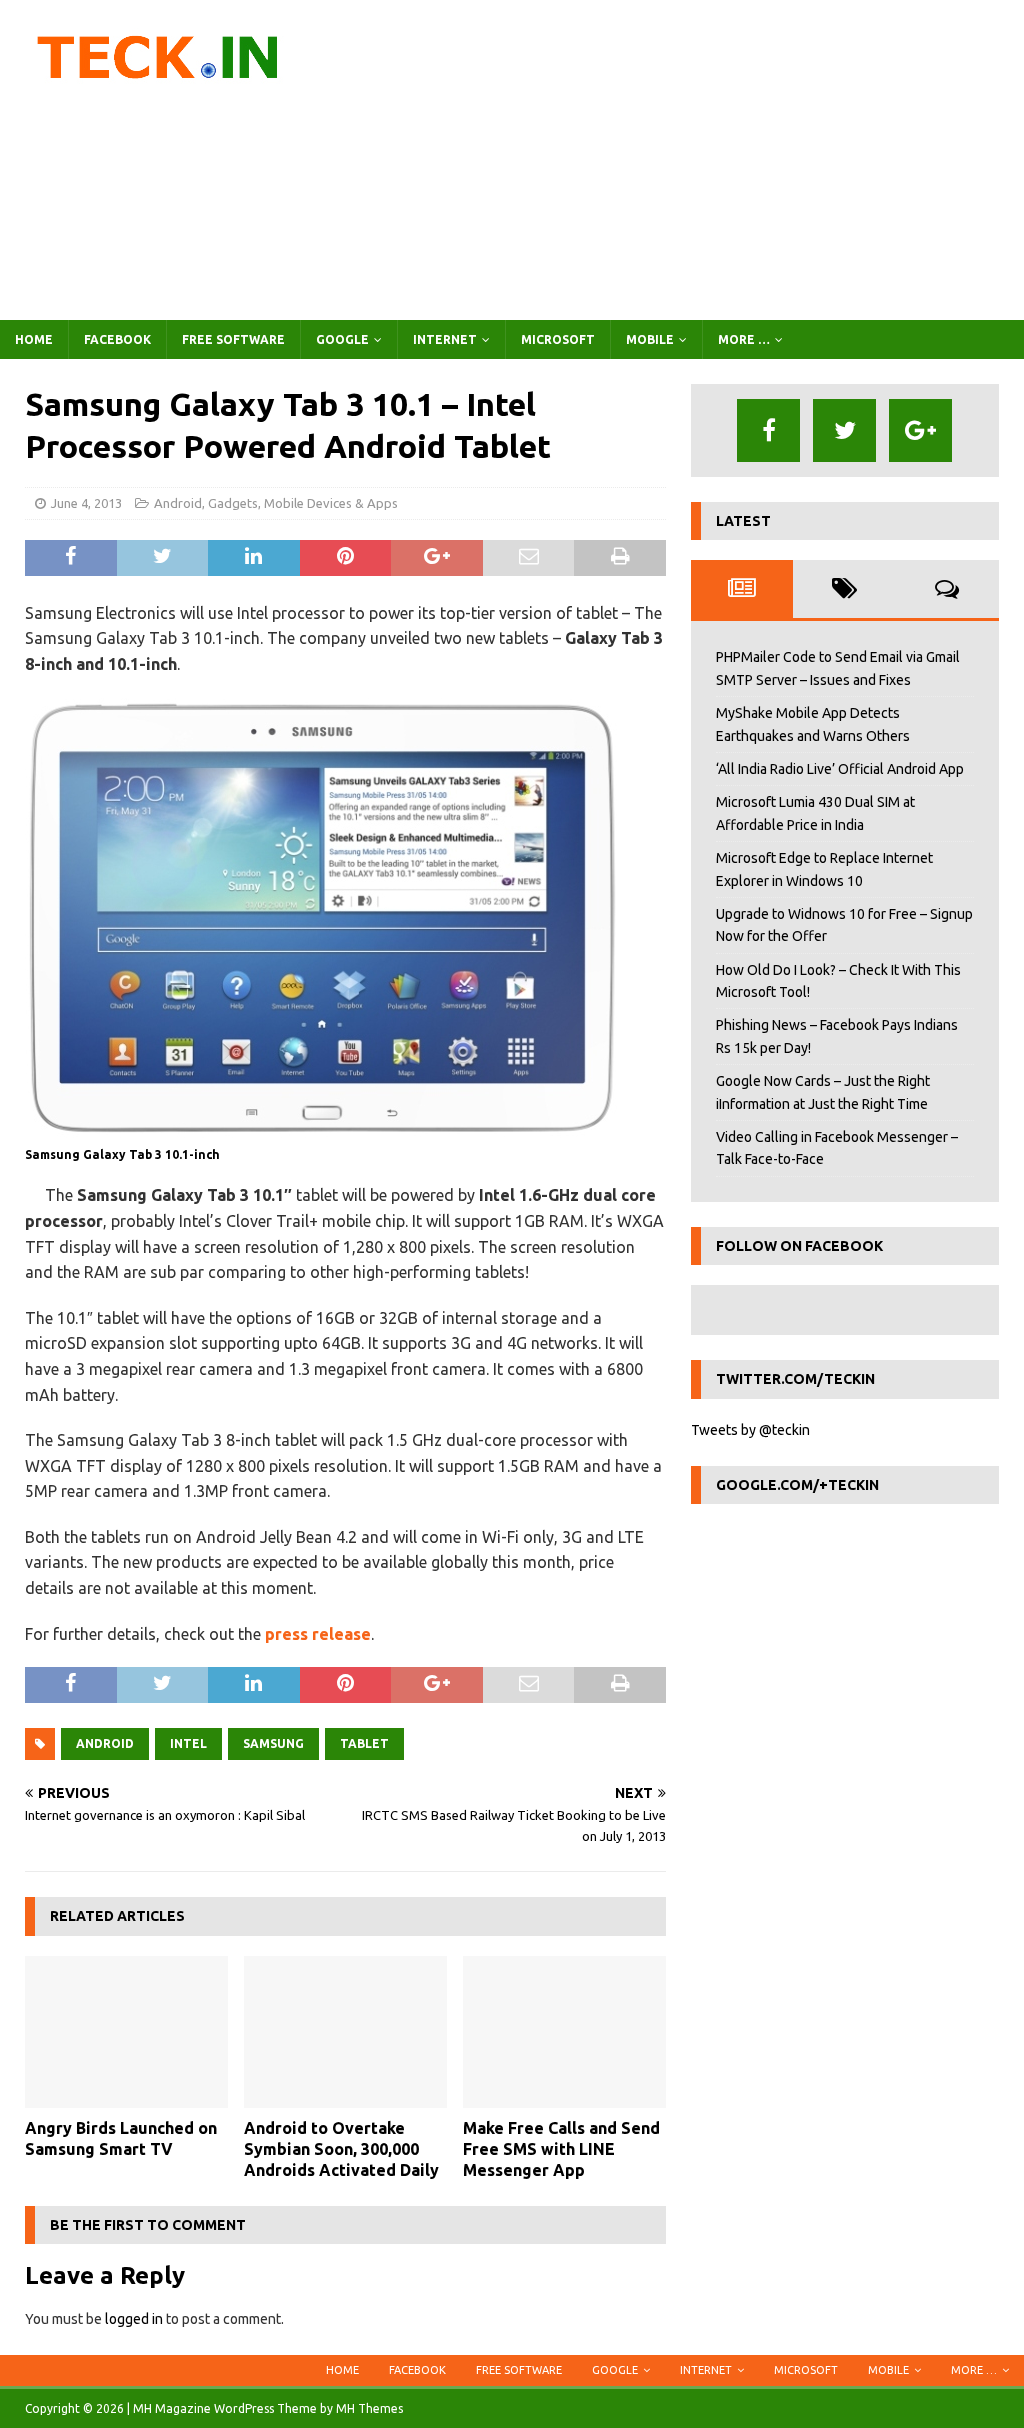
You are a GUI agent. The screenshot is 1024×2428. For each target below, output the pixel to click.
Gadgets (233, 503)
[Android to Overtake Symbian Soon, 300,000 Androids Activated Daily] (345, 2032)
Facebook (117, 339)
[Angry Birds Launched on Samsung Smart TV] (126, 2032)
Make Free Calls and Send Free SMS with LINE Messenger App (561, 2149)
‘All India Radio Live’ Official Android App (840, 769)
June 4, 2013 (86, 503)
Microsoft (558, 339)
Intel (188, 1743)
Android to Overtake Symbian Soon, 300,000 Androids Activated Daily (341, 2149)
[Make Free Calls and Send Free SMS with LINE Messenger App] (564, 2032)
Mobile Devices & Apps (331, 503)
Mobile (650, 339)
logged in (134, 2319)
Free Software (233, 339)
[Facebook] (768, 430)
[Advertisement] (677, 160)
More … (744, 339)
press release (318, 1634)
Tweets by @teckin (750, 1430)
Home (34, 339)
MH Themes (369, 2408)
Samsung (273, 1743)
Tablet (364, 1743)
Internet (445, 339)
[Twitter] (844, 430)
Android (178, 503)
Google (342, 339)
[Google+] (920, 430)
